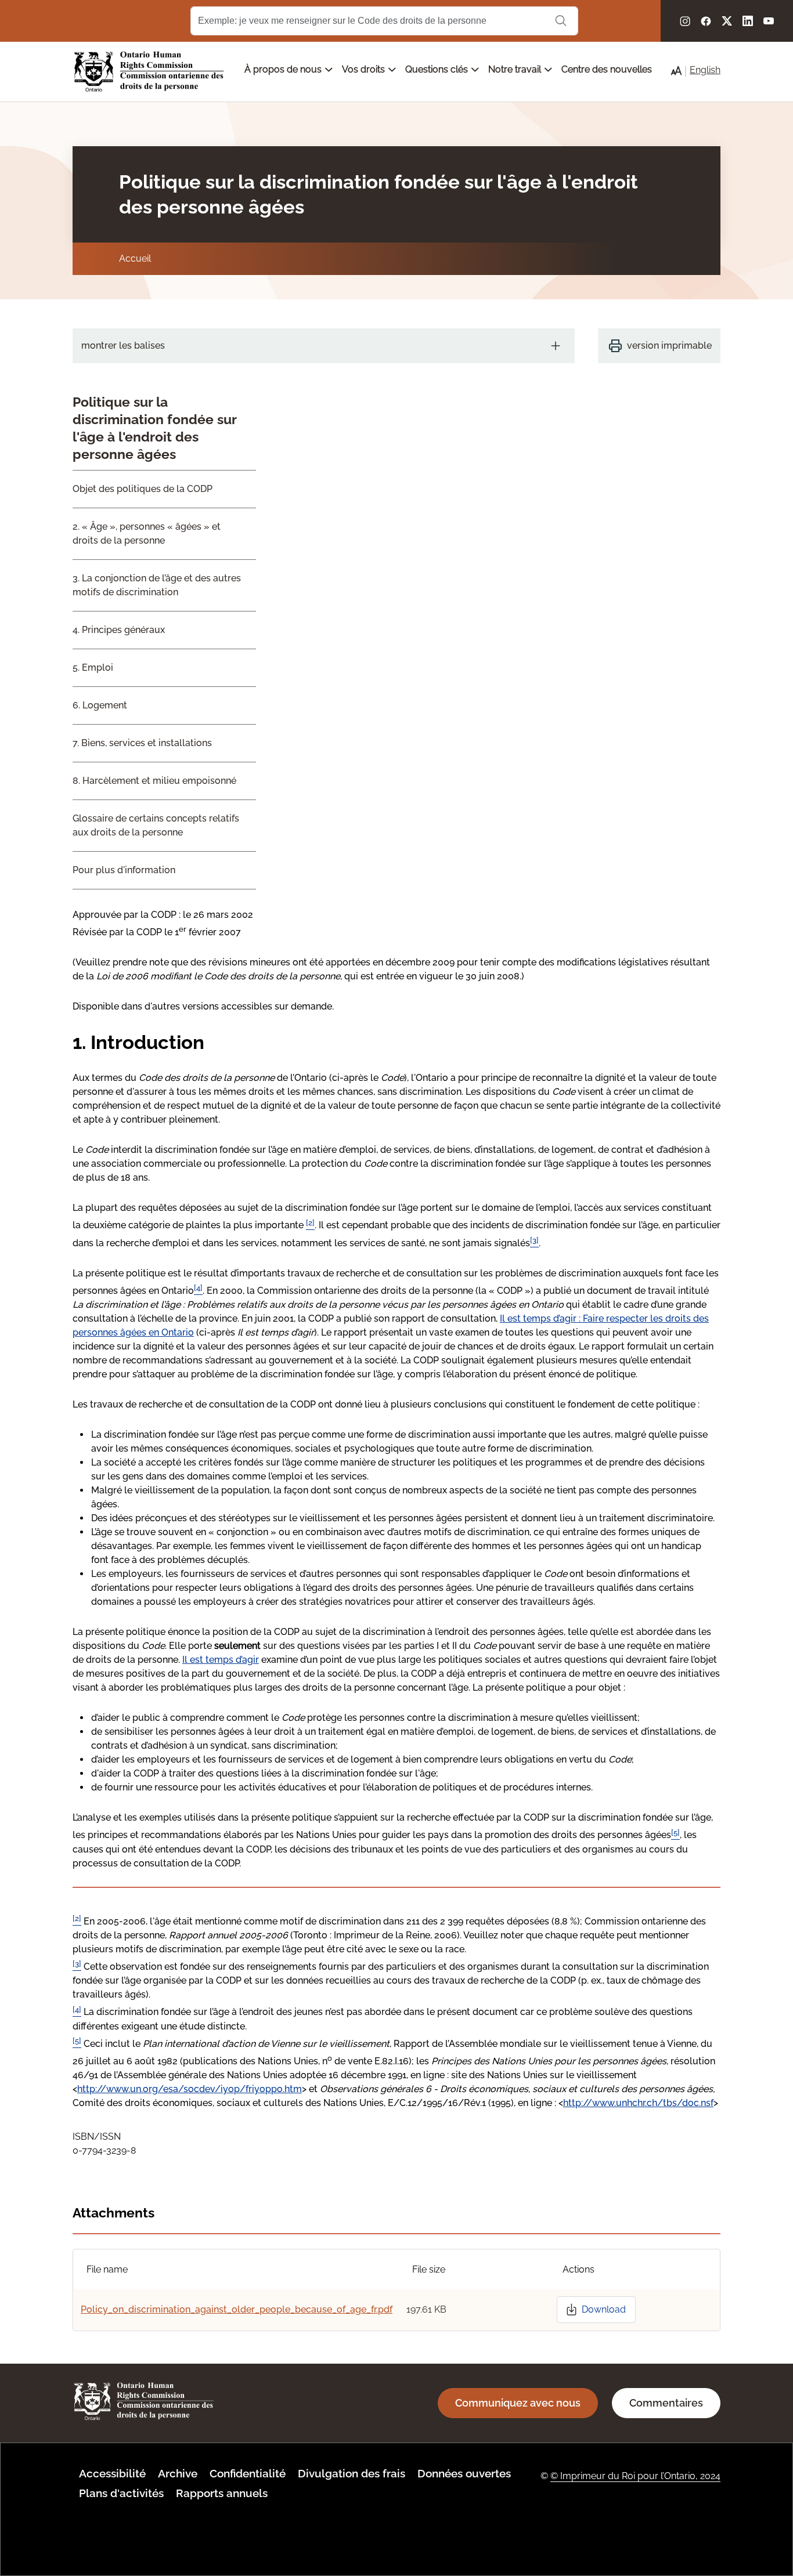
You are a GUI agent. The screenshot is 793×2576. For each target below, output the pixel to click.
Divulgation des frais (352, 2473)
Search (561, 21)
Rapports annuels (222, 2493)
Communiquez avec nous (518, 2403)
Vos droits (365, 69)
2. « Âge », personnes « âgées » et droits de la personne (147, 533)
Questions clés (438, 69)
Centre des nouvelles (607, 69)
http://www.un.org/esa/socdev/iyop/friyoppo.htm (190, 2089)
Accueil (135, 258)
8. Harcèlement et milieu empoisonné (154, 781)
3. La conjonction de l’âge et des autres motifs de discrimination (157, 585)
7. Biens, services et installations (142, 743)
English (705, 70)
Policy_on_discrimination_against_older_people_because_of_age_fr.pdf (237, 2309)
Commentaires (666, 2403)
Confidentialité (248, 2473)
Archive (178, 2473)
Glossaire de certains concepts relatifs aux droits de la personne (156, 825)
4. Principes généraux (119, 630)
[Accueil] (149, 72)
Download (604, 2309)
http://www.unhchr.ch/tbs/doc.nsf (638, 2103)
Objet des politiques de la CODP (143, 489)
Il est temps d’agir (221, 1660)
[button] (676, 71)
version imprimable (669, 345)
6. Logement (100, 705)
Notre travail (516, 69)
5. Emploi (93, 667)
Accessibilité (112, 2473)
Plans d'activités (121, 2493)
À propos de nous (284, 69)
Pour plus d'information (124, 870)
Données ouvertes (464, 2473)
